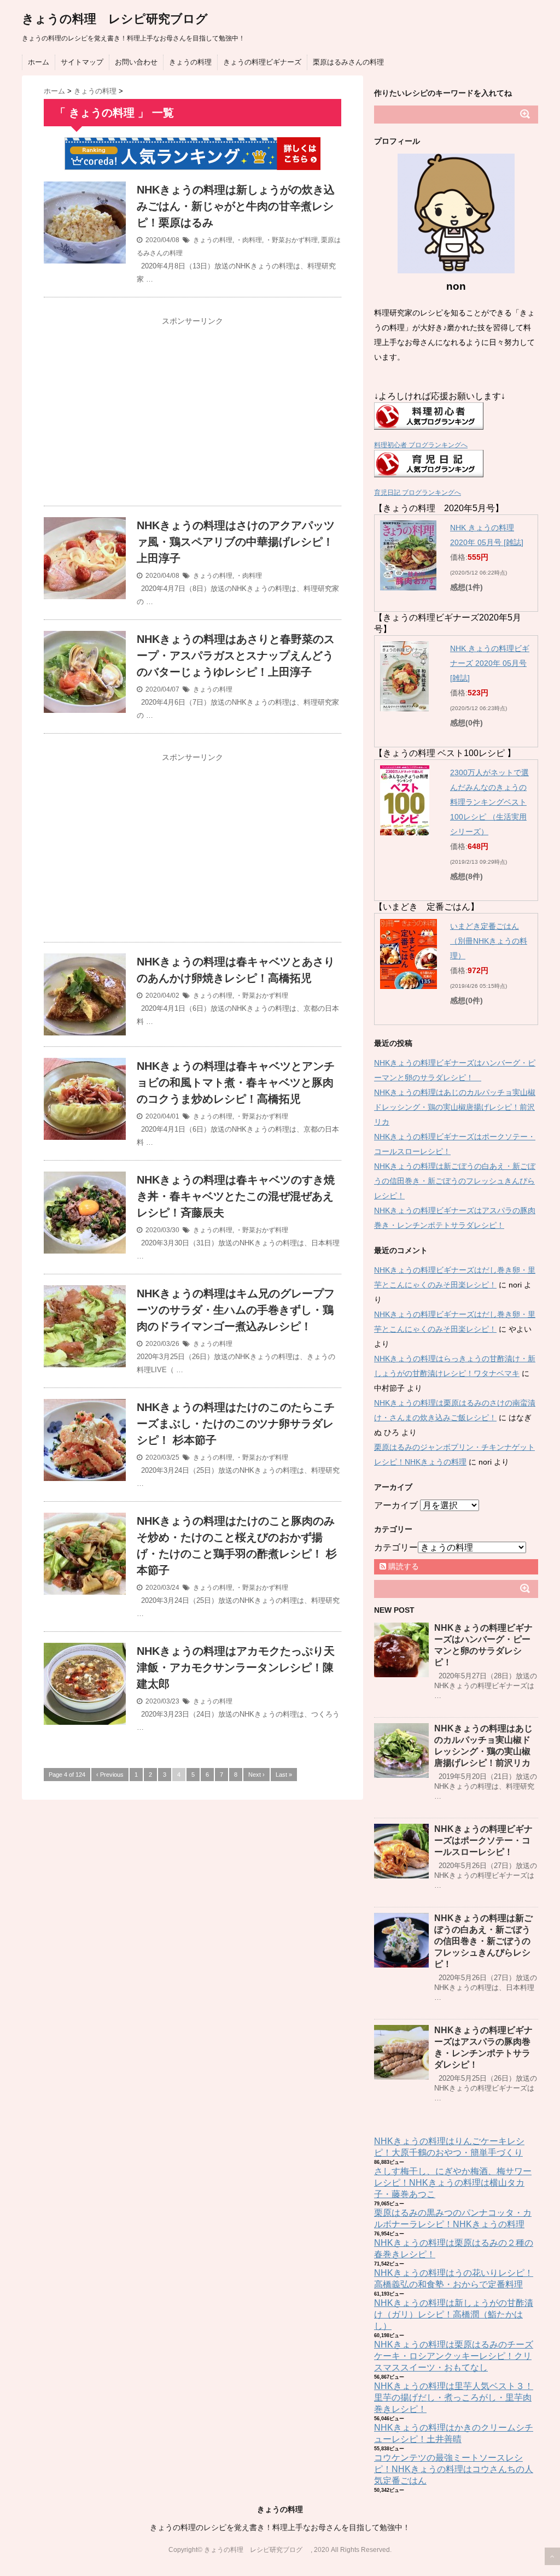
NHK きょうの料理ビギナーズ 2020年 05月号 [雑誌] (490, 663)
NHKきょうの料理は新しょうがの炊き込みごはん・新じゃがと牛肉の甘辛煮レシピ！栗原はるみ (236, 206)
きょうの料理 (190, 62)
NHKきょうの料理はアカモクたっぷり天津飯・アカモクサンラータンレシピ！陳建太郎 (236, 1667)
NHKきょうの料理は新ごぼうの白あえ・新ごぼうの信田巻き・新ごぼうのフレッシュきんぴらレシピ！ (455, 1181)
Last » (284, 1775)
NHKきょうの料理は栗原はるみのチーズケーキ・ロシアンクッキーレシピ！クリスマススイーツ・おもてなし (454, 2356)
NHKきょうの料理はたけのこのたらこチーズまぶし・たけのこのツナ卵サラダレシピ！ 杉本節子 (236, 1424)
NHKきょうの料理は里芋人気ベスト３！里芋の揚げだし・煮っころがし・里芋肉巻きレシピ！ (454, 2398)
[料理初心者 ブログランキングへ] (456, 416)
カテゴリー (396, 1547)
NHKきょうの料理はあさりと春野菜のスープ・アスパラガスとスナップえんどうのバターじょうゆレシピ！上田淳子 (236, 655)
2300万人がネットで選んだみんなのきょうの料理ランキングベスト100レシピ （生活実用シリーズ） (489, 802)
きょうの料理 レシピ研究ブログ (121, 19)
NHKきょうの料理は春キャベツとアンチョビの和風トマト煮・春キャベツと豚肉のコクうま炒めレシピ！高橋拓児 (236, 1082)
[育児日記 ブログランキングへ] (456, 464)
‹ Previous (110, 1775)
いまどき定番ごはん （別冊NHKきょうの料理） (489, 941)
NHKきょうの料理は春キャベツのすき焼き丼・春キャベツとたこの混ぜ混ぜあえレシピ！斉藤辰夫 (236, 1196)
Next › (256, 1775)
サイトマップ (82, 62)
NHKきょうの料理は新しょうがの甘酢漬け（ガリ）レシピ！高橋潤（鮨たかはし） (454, 2314)
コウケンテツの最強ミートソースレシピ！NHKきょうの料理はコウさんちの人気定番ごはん (454, 2469)
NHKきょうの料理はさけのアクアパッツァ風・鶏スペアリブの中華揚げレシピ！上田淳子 (236, 542)
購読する (402, 1566)
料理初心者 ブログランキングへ (421, 445)
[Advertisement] (192, 407)
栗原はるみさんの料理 (348, 62)
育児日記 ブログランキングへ (418, 493)
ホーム (39, 62)
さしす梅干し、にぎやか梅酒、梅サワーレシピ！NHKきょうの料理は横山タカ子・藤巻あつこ (453, 2183)
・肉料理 (249, 240)
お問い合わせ (136, 62)
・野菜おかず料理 (291, 240)
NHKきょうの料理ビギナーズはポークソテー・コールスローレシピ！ (483, 1840)
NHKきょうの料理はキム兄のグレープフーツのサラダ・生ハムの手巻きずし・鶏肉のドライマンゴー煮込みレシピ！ (237, 1310)
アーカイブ (396, 1505)
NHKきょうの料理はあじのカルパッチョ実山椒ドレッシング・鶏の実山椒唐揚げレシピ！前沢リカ (455, 1107)
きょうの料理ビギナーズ (262, 62)
